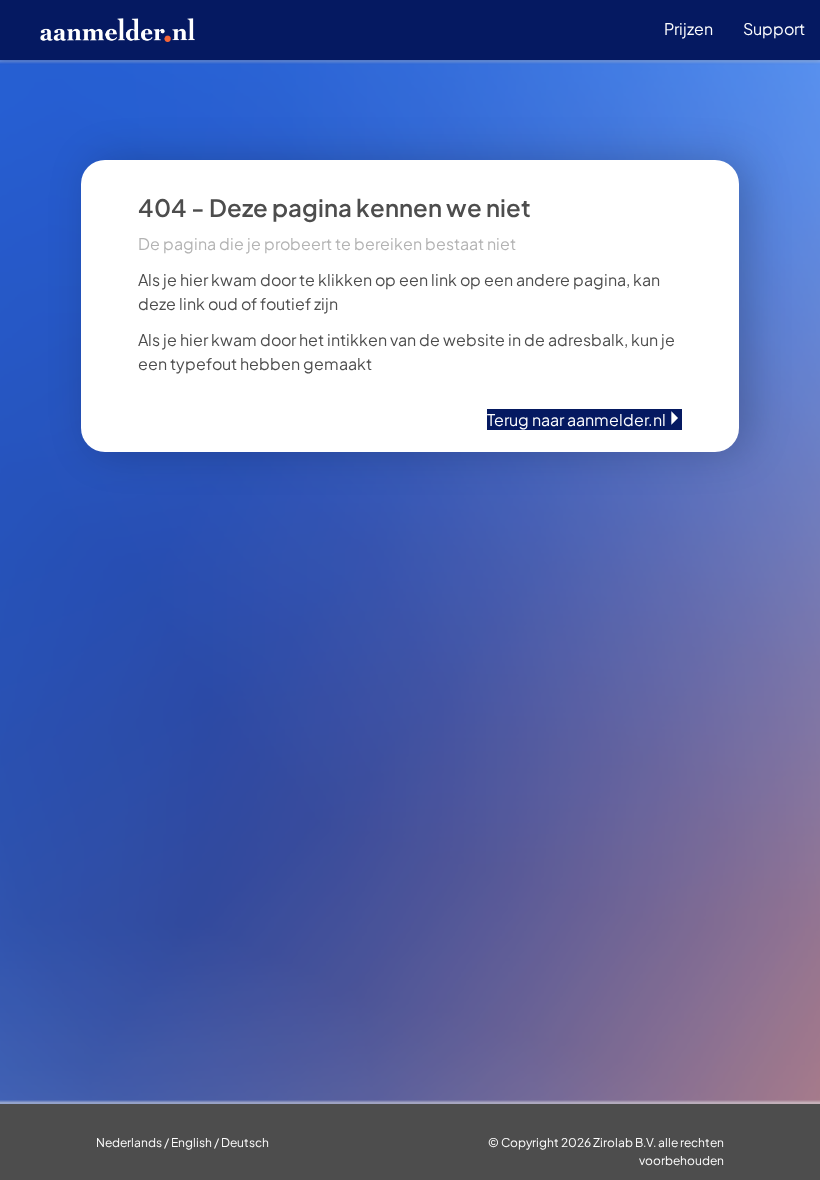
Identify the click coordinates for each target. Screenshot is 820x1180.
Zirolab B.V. (624, 1142)
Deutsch (245, 1142)
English (191, 1142)
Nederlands (129, 1142)
